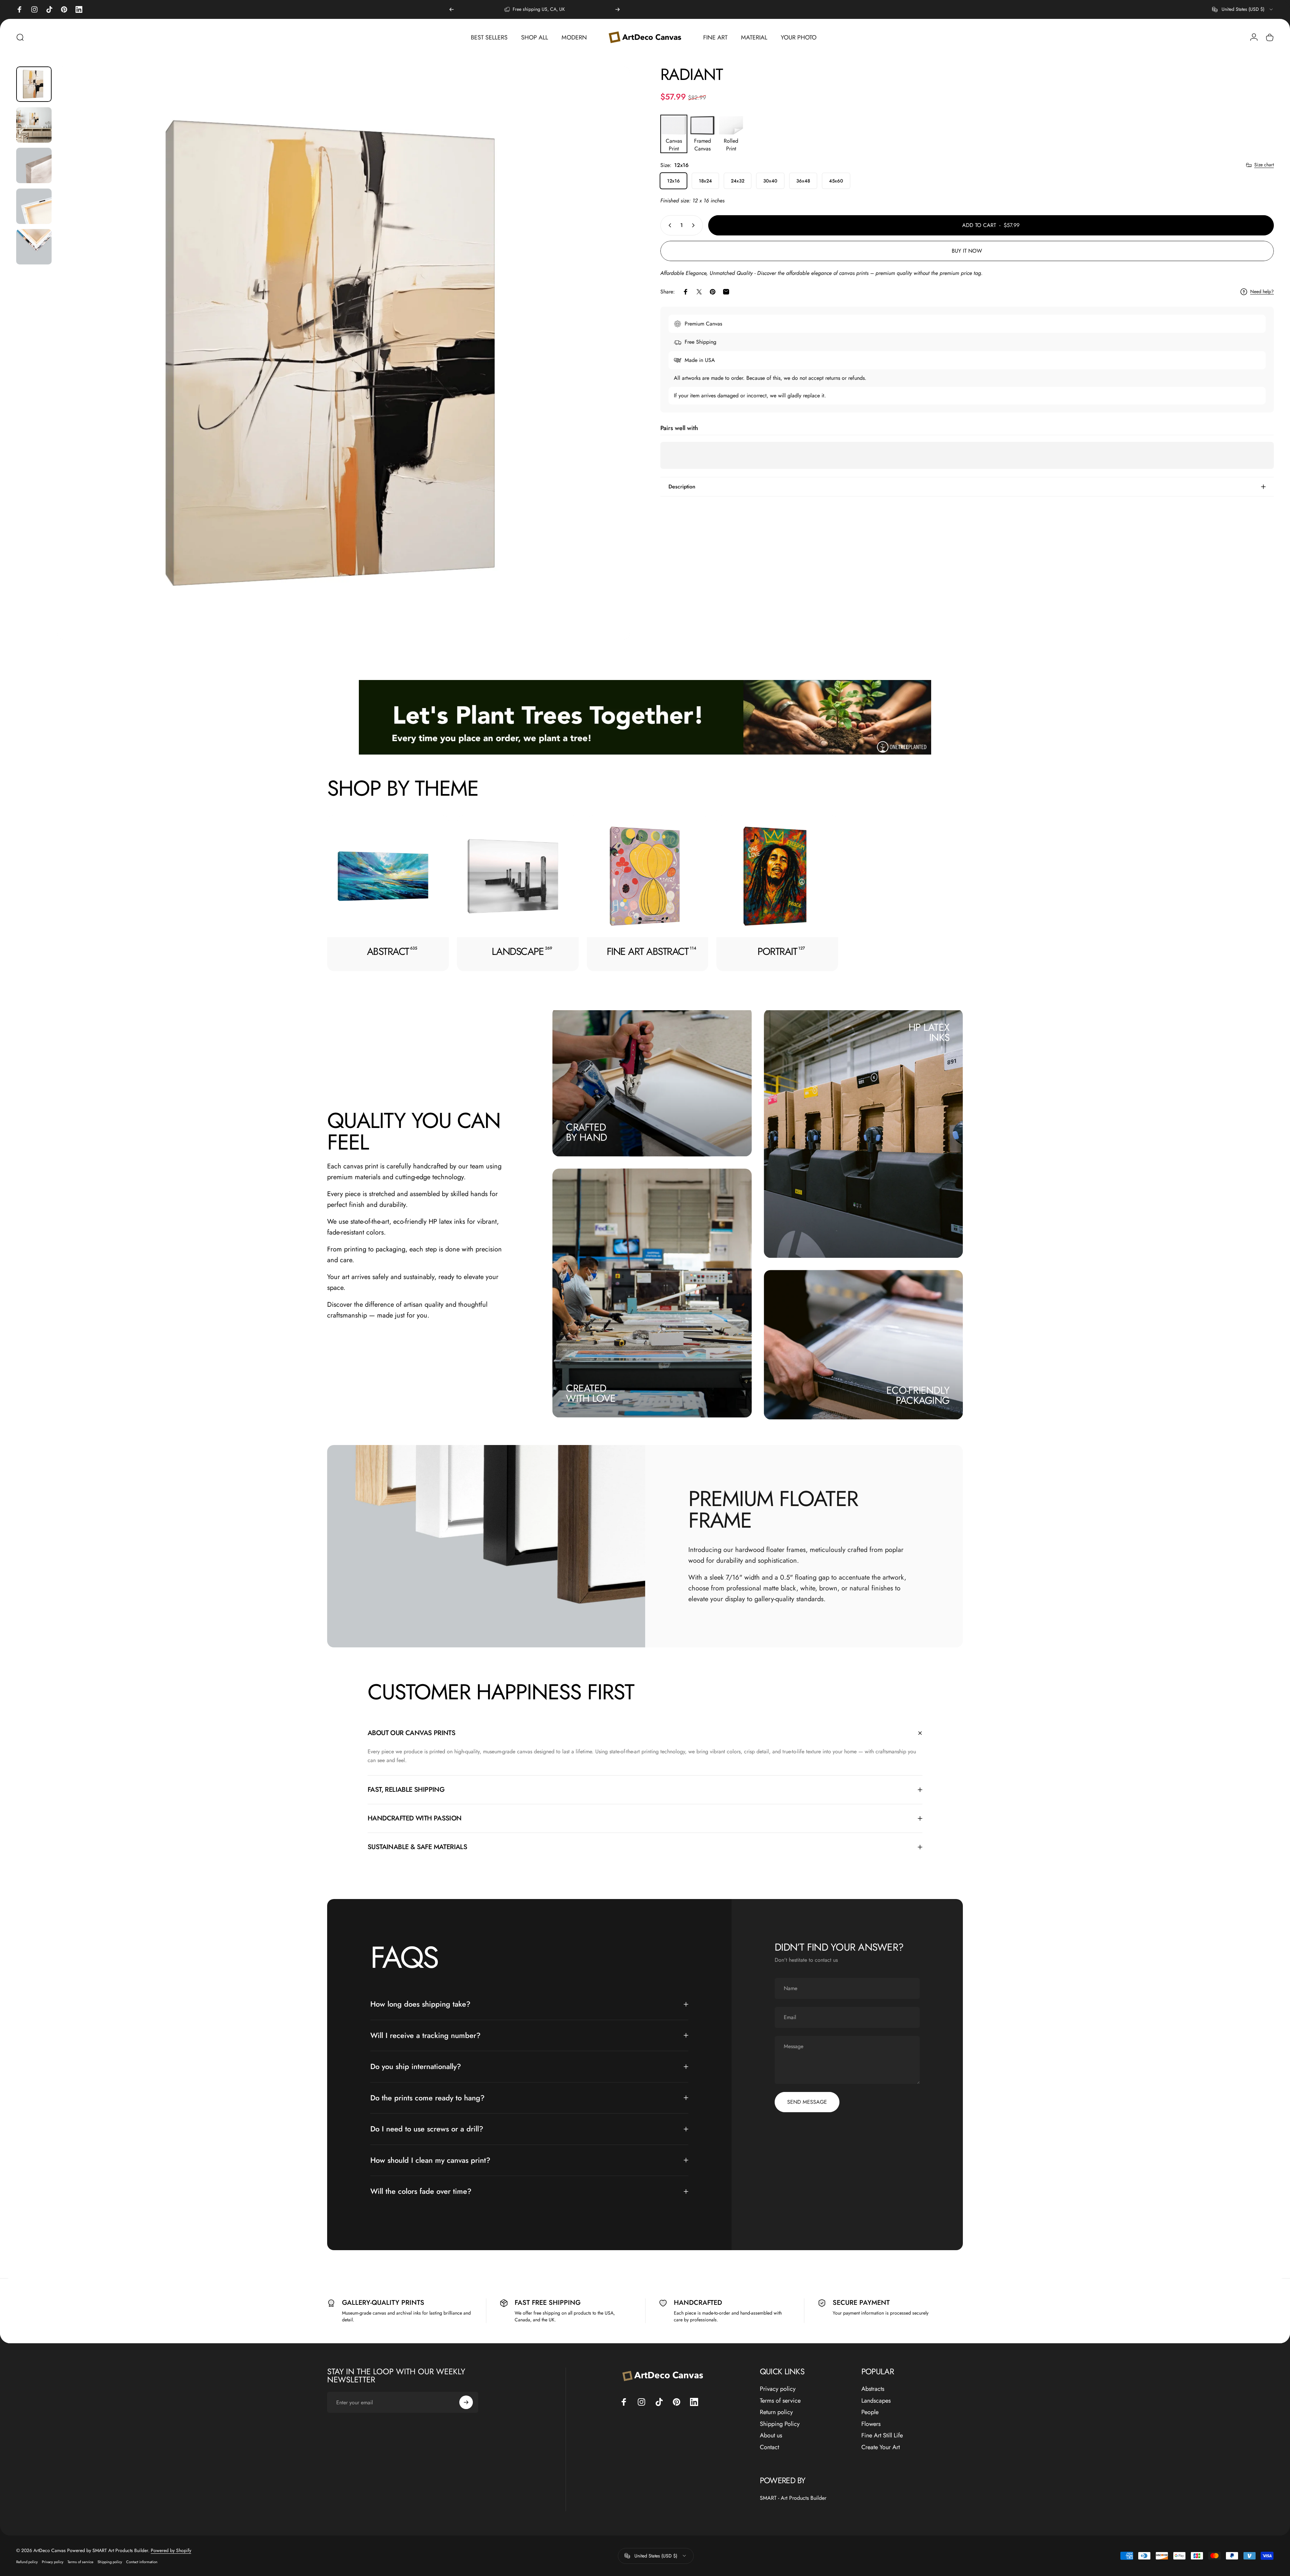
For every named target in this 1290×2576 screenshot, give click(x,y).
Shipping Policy (780, 2424)
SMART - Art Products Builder (793, 2498)
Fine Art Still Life (882, 2436)
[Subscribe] (466, 2402)
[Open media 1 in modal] (343, 353)
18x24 (705, 181)
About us (771, 2436)
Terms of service (780, 2401)
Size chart (1264, 165)
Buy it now (967, 251)
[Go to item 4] (34, 206)
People (870, 2412)
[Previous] (452, 9)
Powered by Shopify (171, 2550)
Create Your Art (881, 2447)
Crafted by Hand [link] (586, 1132)
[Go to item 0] (34, 84)
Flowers (871, 2424)
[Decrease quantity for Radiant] (668, 225)
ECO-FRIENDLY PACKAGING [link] (918, 1395)
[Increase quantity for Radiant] (695, 225)
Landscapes (876, 2401)
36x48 (803, 181)
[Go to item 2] (34, 125)
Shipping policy (110, 2562)
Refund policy (27, 2562)
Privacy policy (778, 2389)
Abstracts (873, 2389)
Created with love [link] (591, 1393)
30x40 (770, 181)
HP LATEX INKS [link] (929, 1032)
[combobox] (1243, 9)
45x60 (836, 181)
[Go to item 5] (34, 247)
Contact (769, 2447)
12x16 (673, 181)
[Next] (618, 9)
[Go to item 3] (34, 165)
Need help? (1262, 292)
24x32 (738, 181)
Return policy (776, 2412)
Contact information (142, 2562)
